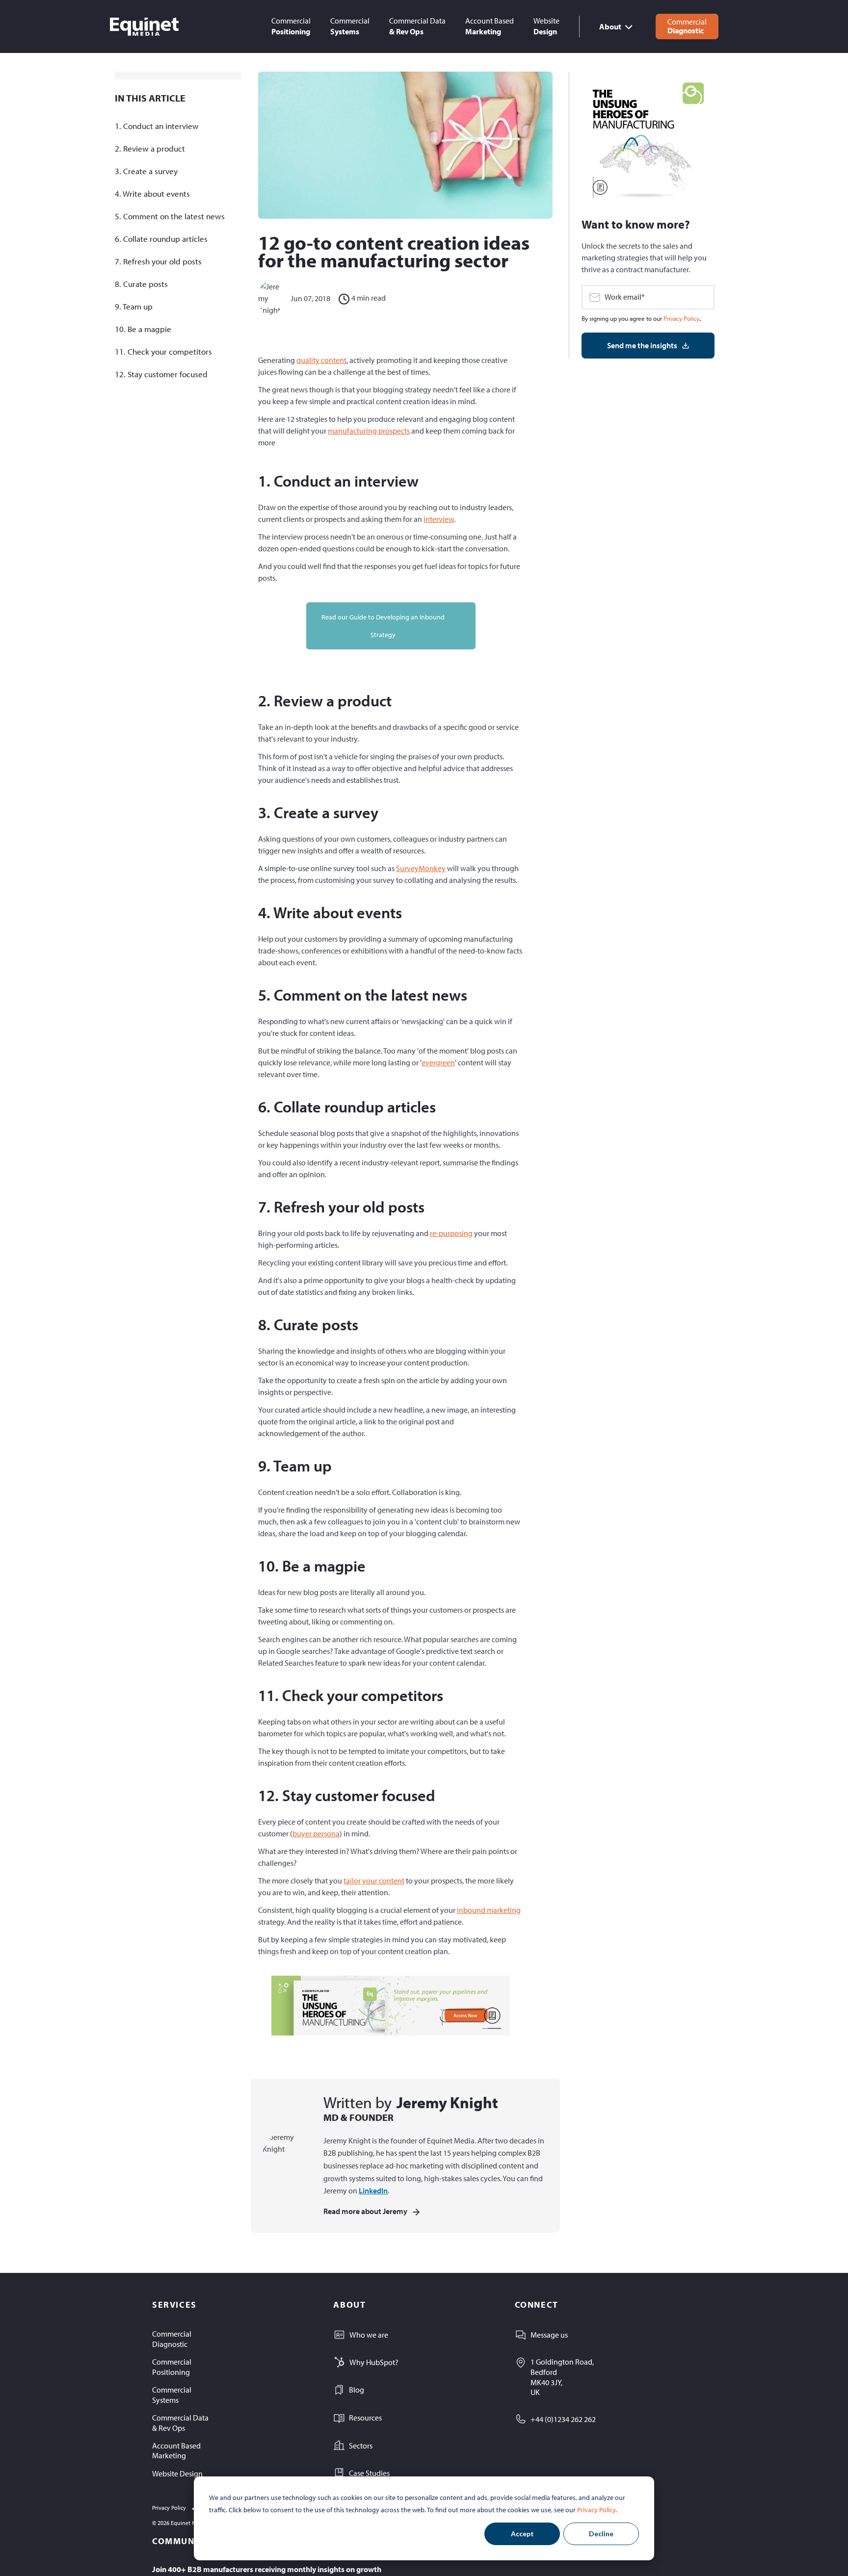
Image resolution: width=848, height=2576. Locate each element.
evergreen (438, 1062)
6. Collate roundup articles (161, 239)
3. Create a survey (146, 171)
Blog (357, 2390)
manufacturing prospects (369, 431)
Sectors (361, 2446)
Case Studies (369, 2473)
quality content (321, 360)
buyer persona (316, 1833)
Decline (601, 2534)
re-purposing (451, 1233)
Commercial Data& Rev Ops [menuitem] (180, 2423)
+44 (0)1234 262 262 (563, 2419)
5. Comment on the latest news (170, 216)
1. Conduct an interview (157, 126)
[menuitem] (291, 26)
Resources (365, 2418)
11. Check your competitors (163, 351)
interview (439, 519)
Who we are (369, 2335)
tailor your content (374, 1880)
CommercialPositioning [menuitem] (172, 2367)
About (610, 26)
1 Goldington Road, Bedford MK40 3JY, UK (562, 2377)
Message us (549, 2335)
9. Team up (134, 306)
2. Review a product (150, 148)
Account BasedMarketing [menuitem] (176, 2451)
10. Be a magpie (143, 329)
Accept (522, 2534)
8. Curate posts (141, 284)
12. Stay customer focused (161, 374)
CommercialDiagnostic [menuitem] (172, 2339)
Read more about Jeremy (365, 2211)
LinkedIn (373, 2190)
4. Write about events (152, 193)
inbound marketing (489, 1910)
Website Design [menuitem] (177, 2473)
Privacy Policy (596, 2510)
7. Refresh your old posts (158, 261)
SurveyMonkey (421, 868)
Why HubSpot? (374, 2362)
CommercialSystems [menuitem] (172, 2395)
